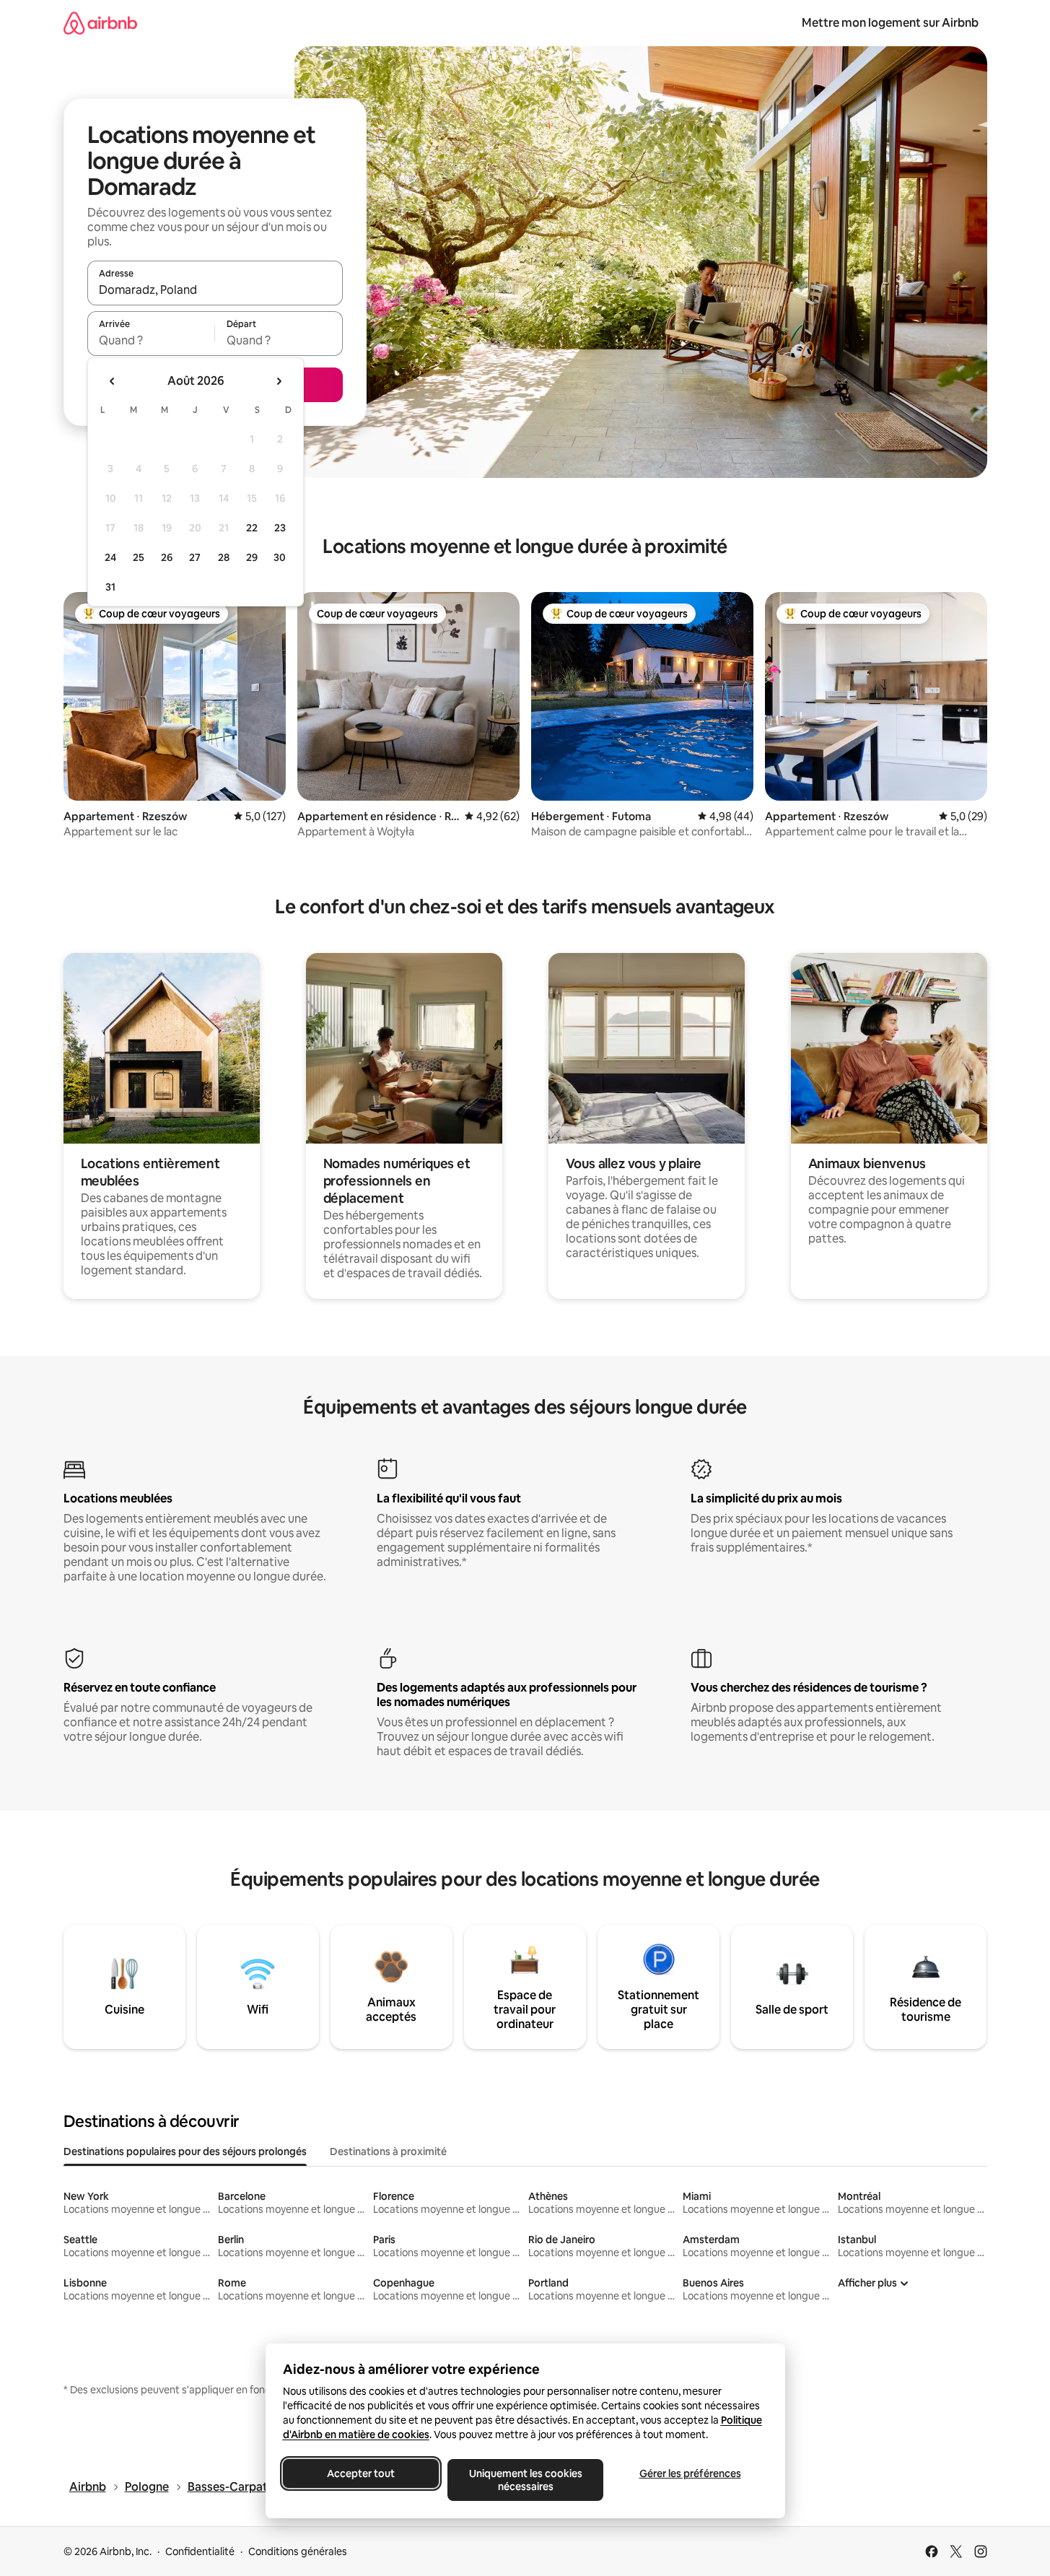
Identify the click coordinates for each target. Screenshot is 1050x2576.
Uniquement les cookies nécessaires (525, 2480)
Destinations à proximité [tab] (388, 2151)
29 (252, 557)
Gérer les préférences (690, 2473)
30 (280, 557)
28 (224, 557)
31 (110, 587)
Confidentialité (200, 2551)
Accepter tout (361, 2473)
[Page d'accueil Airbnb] (100, 23)
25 (139, 557)
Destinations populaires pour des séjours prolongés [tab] (185, 2151)
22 (252, 528)
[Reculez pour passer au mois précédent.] (113, 381)
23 (280, 528)
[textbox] (151, 340)
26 (167, 557)
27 (195, 557)
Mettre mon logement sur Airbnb (890, 23)
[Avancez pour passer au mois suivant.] (279, 381)
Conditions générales (298, 2551)
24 (110, 557)
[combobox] (215, 290)
